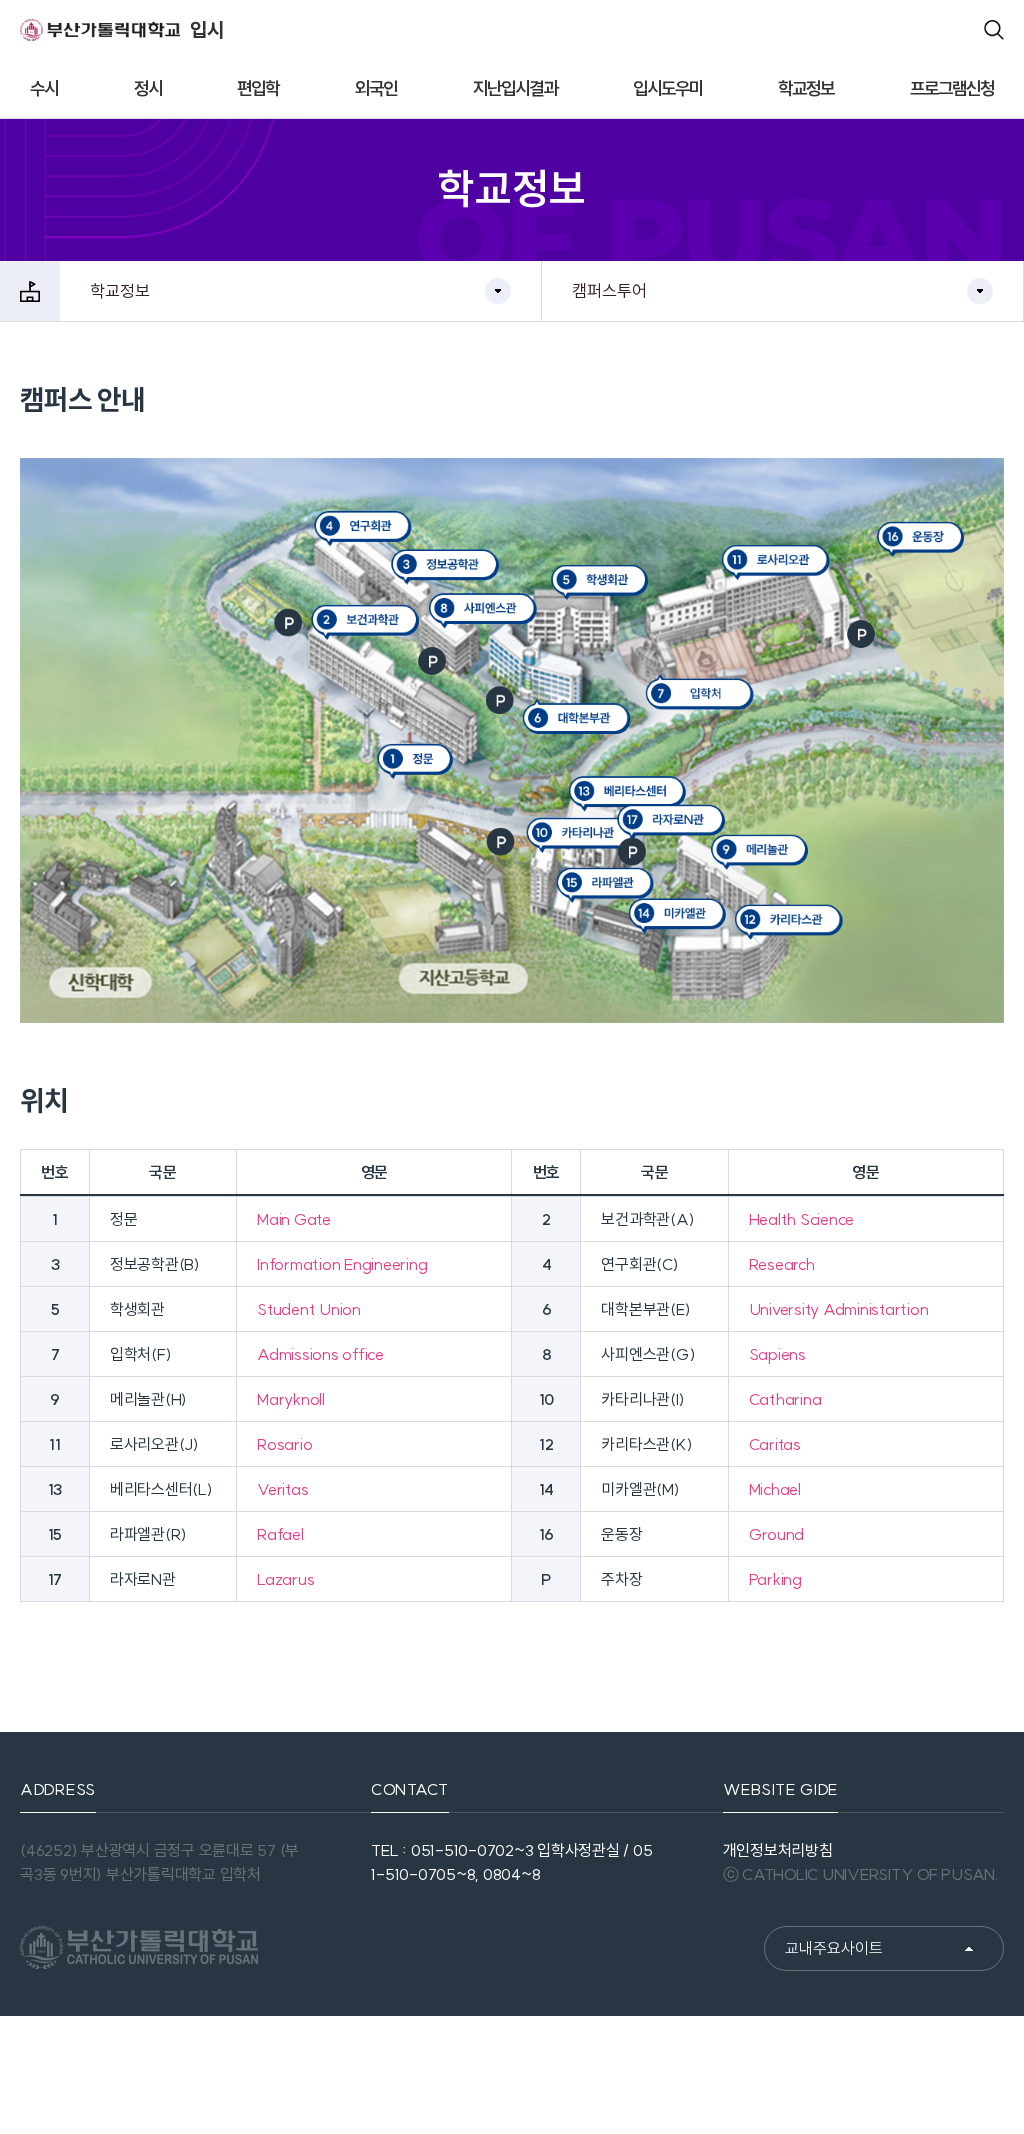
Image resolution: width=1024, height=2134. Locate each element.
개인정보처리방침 (778, 1850)
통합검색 (994, 30)
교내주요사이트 (834, 1948)
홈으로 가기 (30, 291)
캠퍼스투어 (609, 290)
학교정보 (120, 290)
